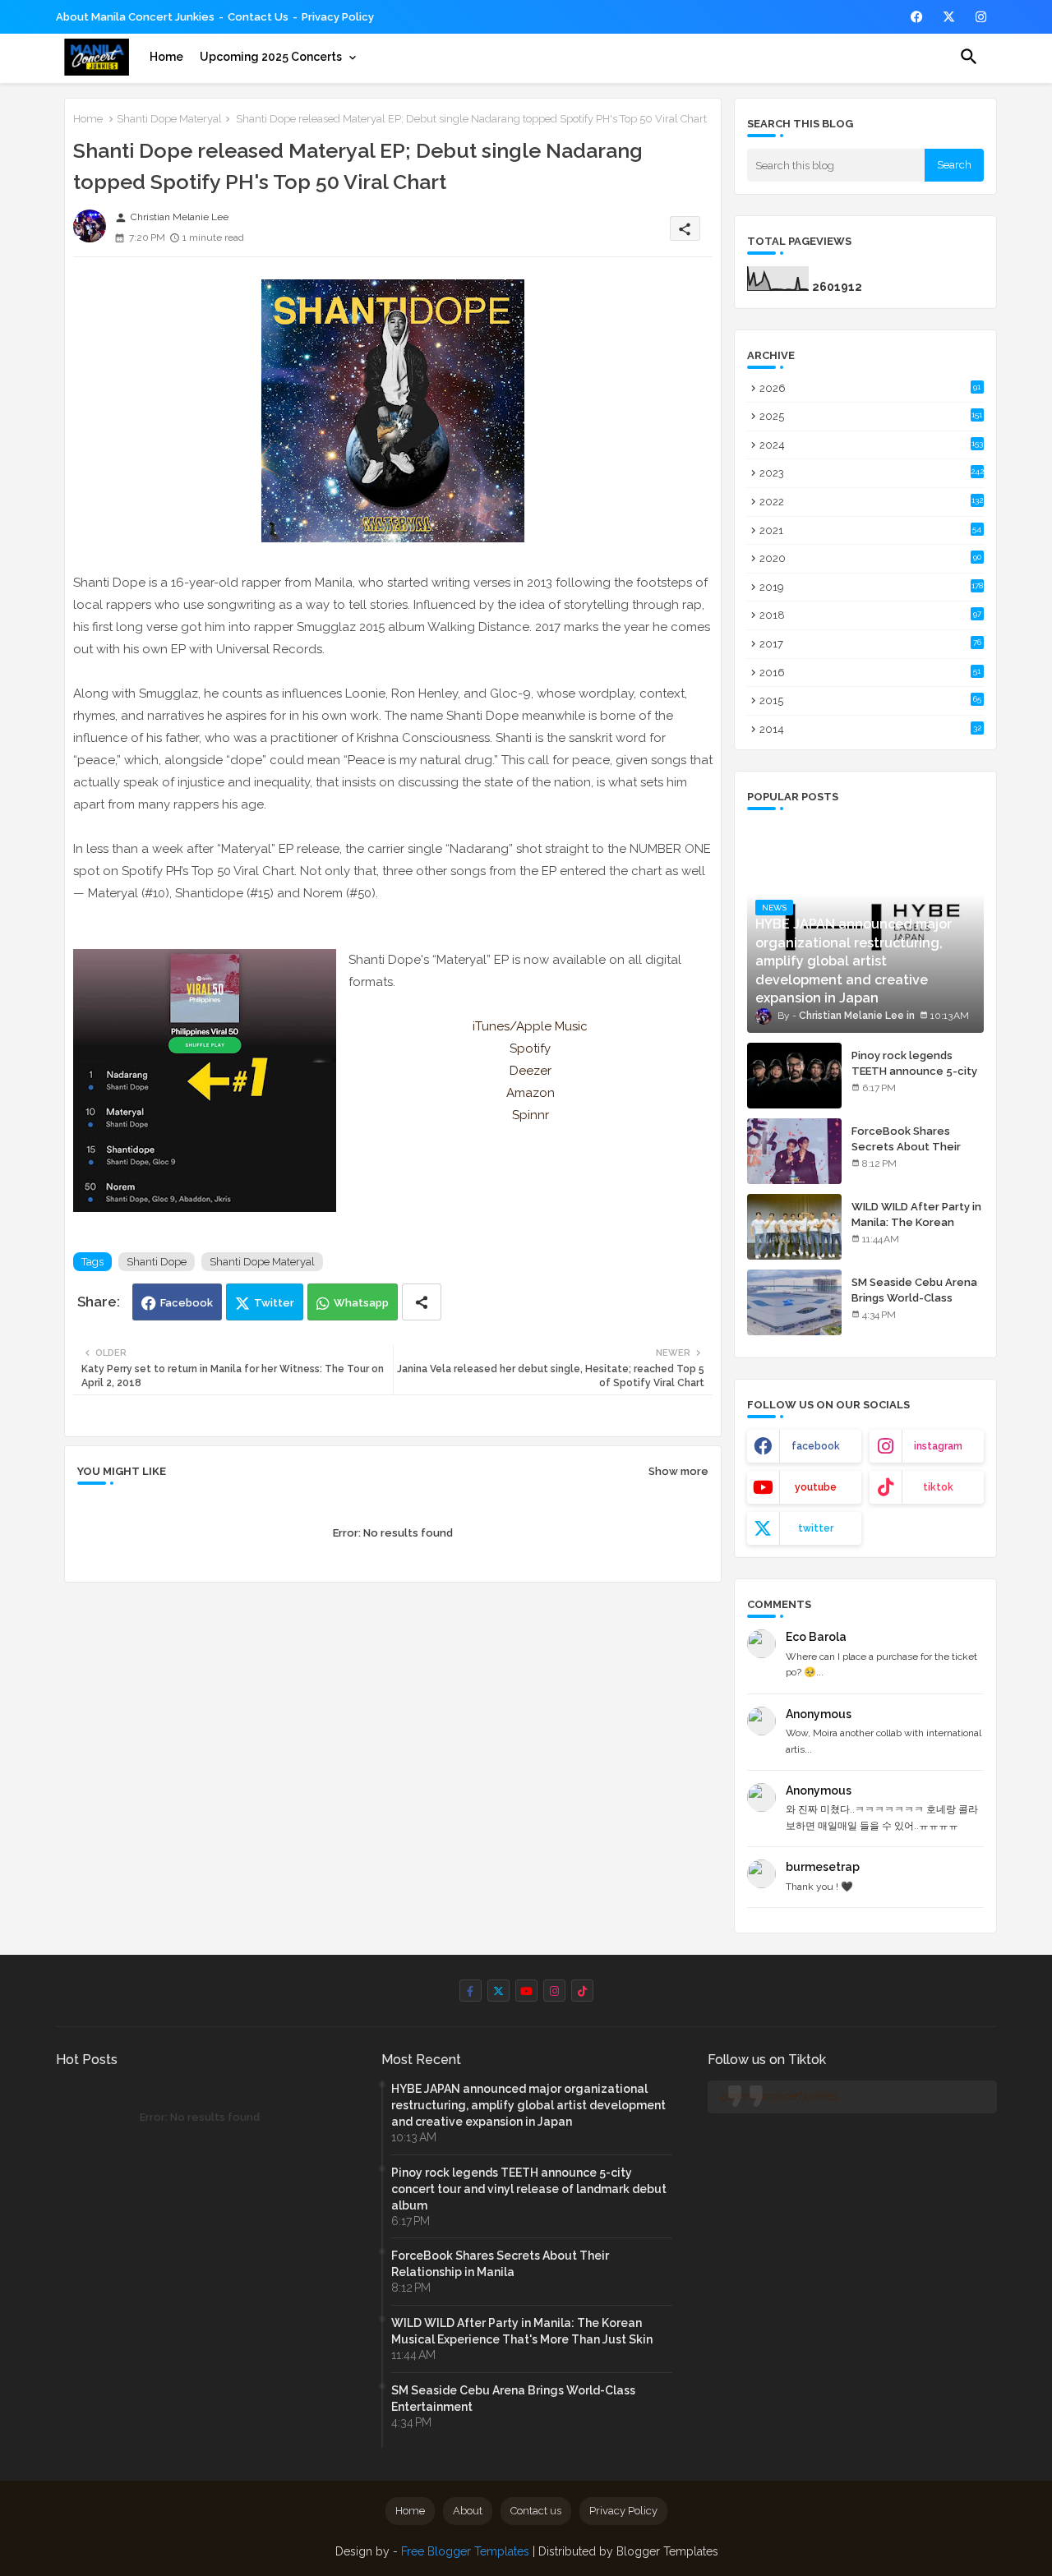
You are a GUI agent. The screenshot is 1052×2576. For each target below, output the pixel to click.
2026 (870, 388)
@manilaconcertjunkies (780, 2096)
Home (166, 57)
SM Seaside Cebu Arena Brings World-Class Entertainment (914, 1297)
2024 (871, 445)
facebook (816, 1446)
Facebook (187, 1303)
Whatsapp (361, 1303)
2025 (871, 416)
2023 (872, 473)
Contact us (258, 17)
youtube (816, 1487)
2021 (871, 530)
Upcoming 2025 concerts (271, 57)
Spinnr (531, 1115)
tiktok (938, 1487)
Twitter (274, 1303)
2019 (871, 587)
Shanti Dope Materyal (169, 119)
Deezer (531, 1071)
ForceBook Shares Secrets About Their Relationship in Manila (909, 1146)
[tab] (166, 57)
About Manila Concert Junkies (135, 17)
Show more (678, 1471)
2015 (870, 700)
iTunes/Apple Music (530, 1026)
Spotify (530, 1048)
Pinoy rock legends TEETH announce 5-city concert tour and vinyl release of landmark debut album (529, 2189)
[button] (969, 57)
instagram (938, 1446)
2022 (871, 502)
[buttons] (917, 17)
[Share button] (422, 1302)
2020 (870, 558)
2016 (870, 673)
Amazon (531, 1093)
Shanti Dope (157, 1262)
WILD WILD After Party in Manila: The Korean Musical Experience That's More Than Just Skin (522, 2331)
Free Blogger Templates (465, 2551)
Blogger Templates (667, 2551)
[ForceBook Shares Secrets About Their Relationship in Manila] (794, 1151)
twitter (816, 1528)
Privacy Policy (338, 17)
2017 (870, 644)
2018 (870, 615)
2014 (870, 729)
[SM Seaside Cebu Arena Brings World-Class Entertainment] (794, 1302)
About (468, 2511)
